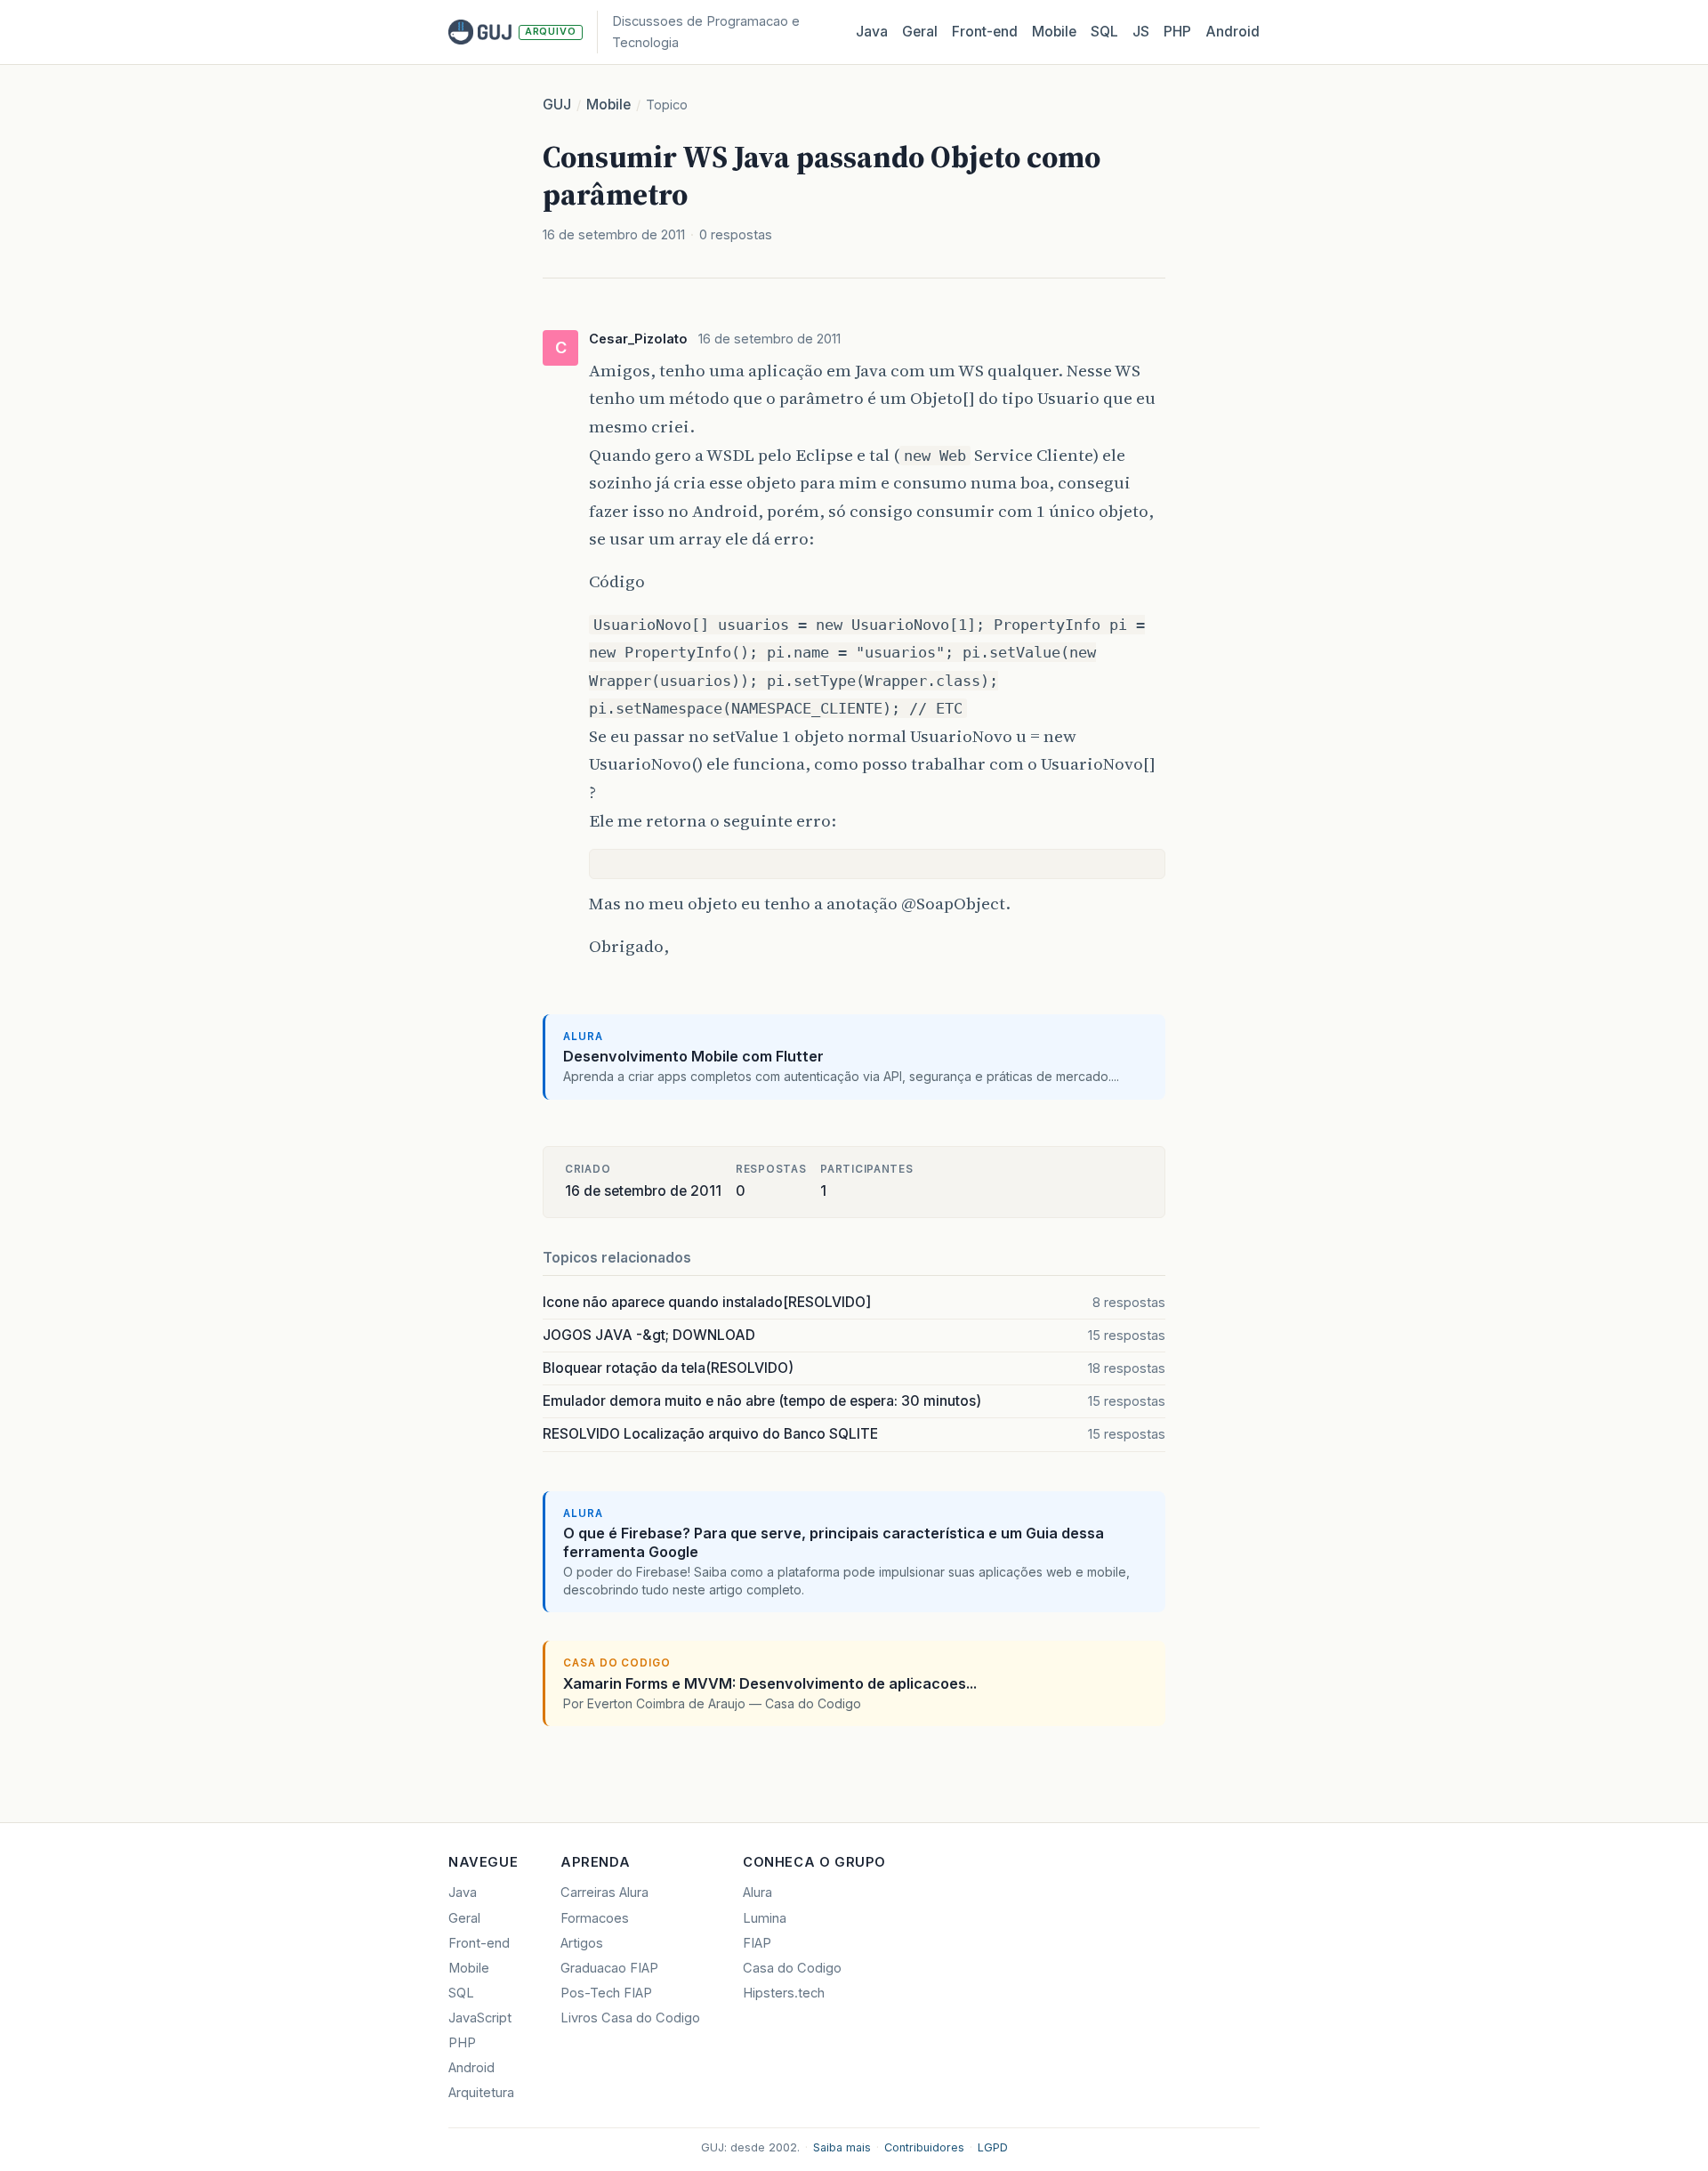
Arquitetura (481, 2093)
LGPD (993, 2147)
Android (1233, 32)
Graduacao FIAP (609, 1968)
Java (872, 32)
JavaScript (480, 2018)
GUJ (557, 105)
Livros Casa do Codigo (630, 2018)
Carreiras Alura (604, 1893)
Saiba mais (842, 2147)
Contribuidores (924, 2147)
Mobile (1054, 32)
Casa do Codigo (792, 1968)
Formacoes (595, 1918)
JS (1141, 32)
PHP (1177, 32)
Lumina (765, 1918)
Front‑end (985, 32)
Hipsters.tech (784, 1993)
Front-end (479, 1943)
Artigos (582, 1943)
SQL (1104, 32)
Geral (920, 32)
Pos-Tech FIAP (606, 1993)
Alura (757, 1893)
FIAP (757, 1943)
